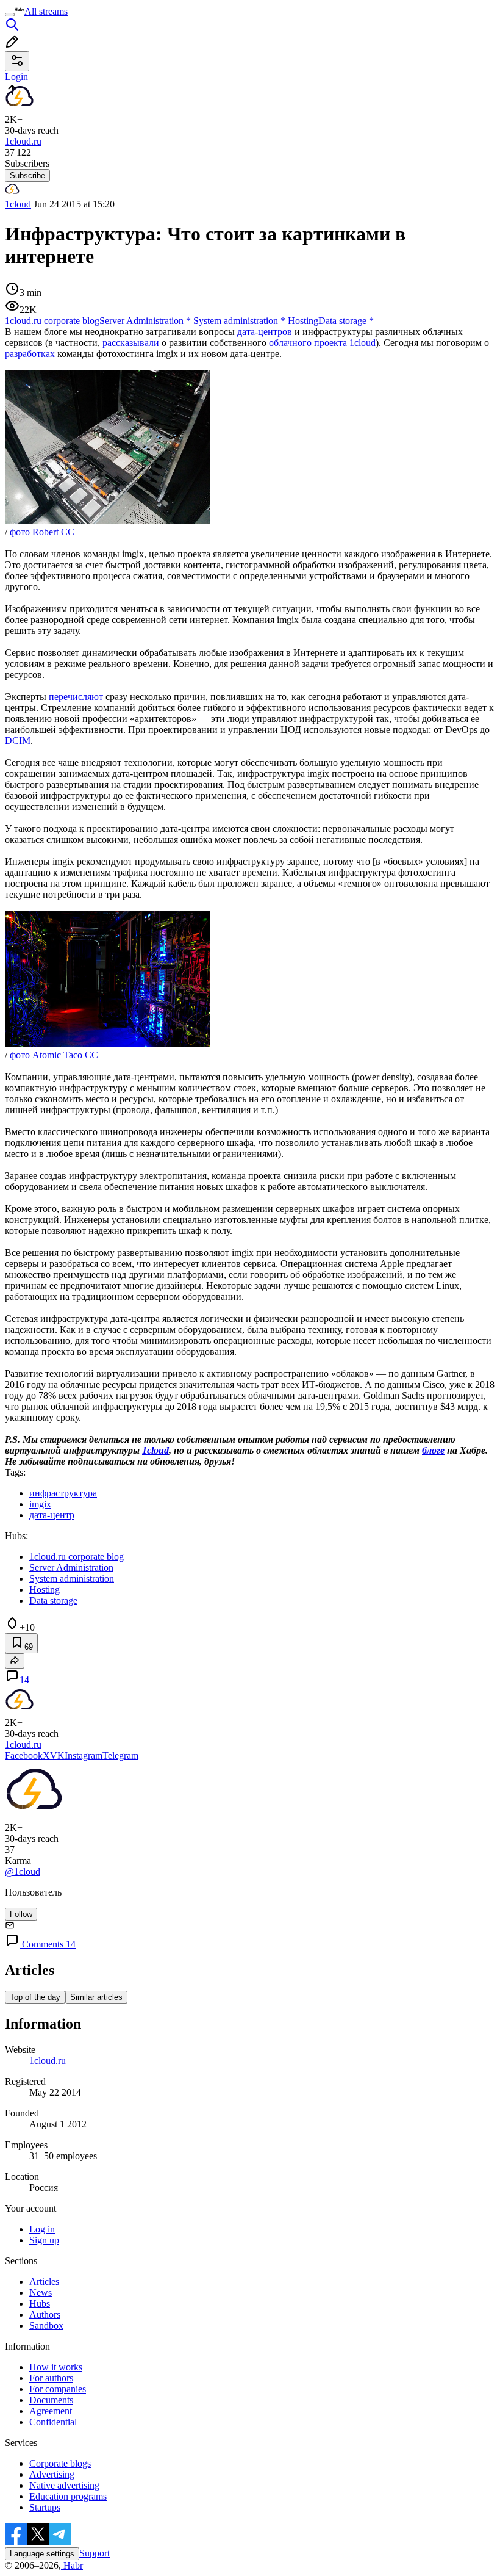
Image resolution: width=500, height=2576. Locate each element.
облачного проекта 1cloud (322, 343)
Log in (42, 2229)
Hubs (40, 2304)
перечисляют (76, 697)
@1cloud (23, 1871)
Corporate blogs (60, 2463)
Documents (51, 2400)
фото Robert (34, 532)
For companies (58, 2389)
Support (95, 2553)
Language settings (42, 2554)
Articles (44, 2282)
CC (68, 532)
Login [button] (16, 77)
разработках (30, 354)
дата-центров (265, 332)
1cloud (18, 204)
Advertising (52, 2474)
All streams (46, 11)
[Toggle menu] (10, 15)
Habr (72, 2565)
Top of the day (35, 1997)
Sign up (44, 2240)
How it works (56, 2367)
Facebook (24, 1755)
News (41, 2293)
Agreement (51, 2411)
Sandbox (46, 2325)
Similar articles (96, 1997)
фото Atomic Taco (46, 1055)
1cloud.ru (48, 2061)
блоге (433, 1450)
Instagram (84, 1755)
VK (57, 1755)
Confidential (53, 2422)
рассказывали (131, 343)
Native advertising (64, 2485)
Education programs (68, 2496)
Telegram (120, 1755)
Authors (45, 2314)
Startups (45, 2507)
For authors (51, 2378)
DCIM (18, 741)
